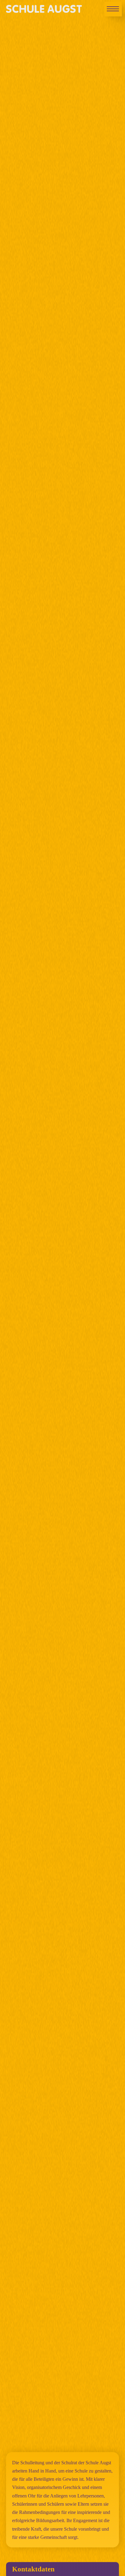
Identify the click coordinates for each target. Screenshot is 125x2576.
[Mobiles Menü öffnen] (113, 9)
